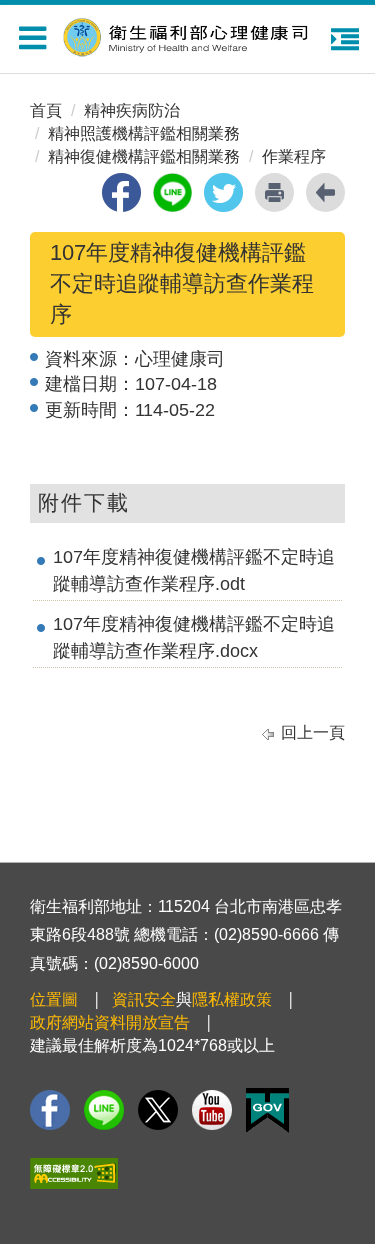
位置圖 (54, 999)
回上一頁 (313, 732)
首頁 (46, 110)
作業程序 (294, 156)
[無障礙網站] (74, 1173)
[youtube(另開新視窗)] (212, 1110)
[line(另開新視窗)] (172, 192)
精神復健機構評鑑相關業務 (144, 156)
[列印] (274, 192)
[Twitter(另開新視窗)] (158, 1110)
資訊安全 (144, 999)
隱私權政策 (232, 999)
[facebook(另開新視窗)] (121, 192)
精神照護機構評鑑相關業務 (144, 133)
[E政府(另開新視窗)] (267, 1110)
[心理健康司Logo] (198, 34)
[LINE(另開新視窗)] (104, 1110)
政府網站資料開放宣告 (110, 1022)
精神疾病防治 (132, 110)
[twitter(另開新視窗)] (223, 192)
